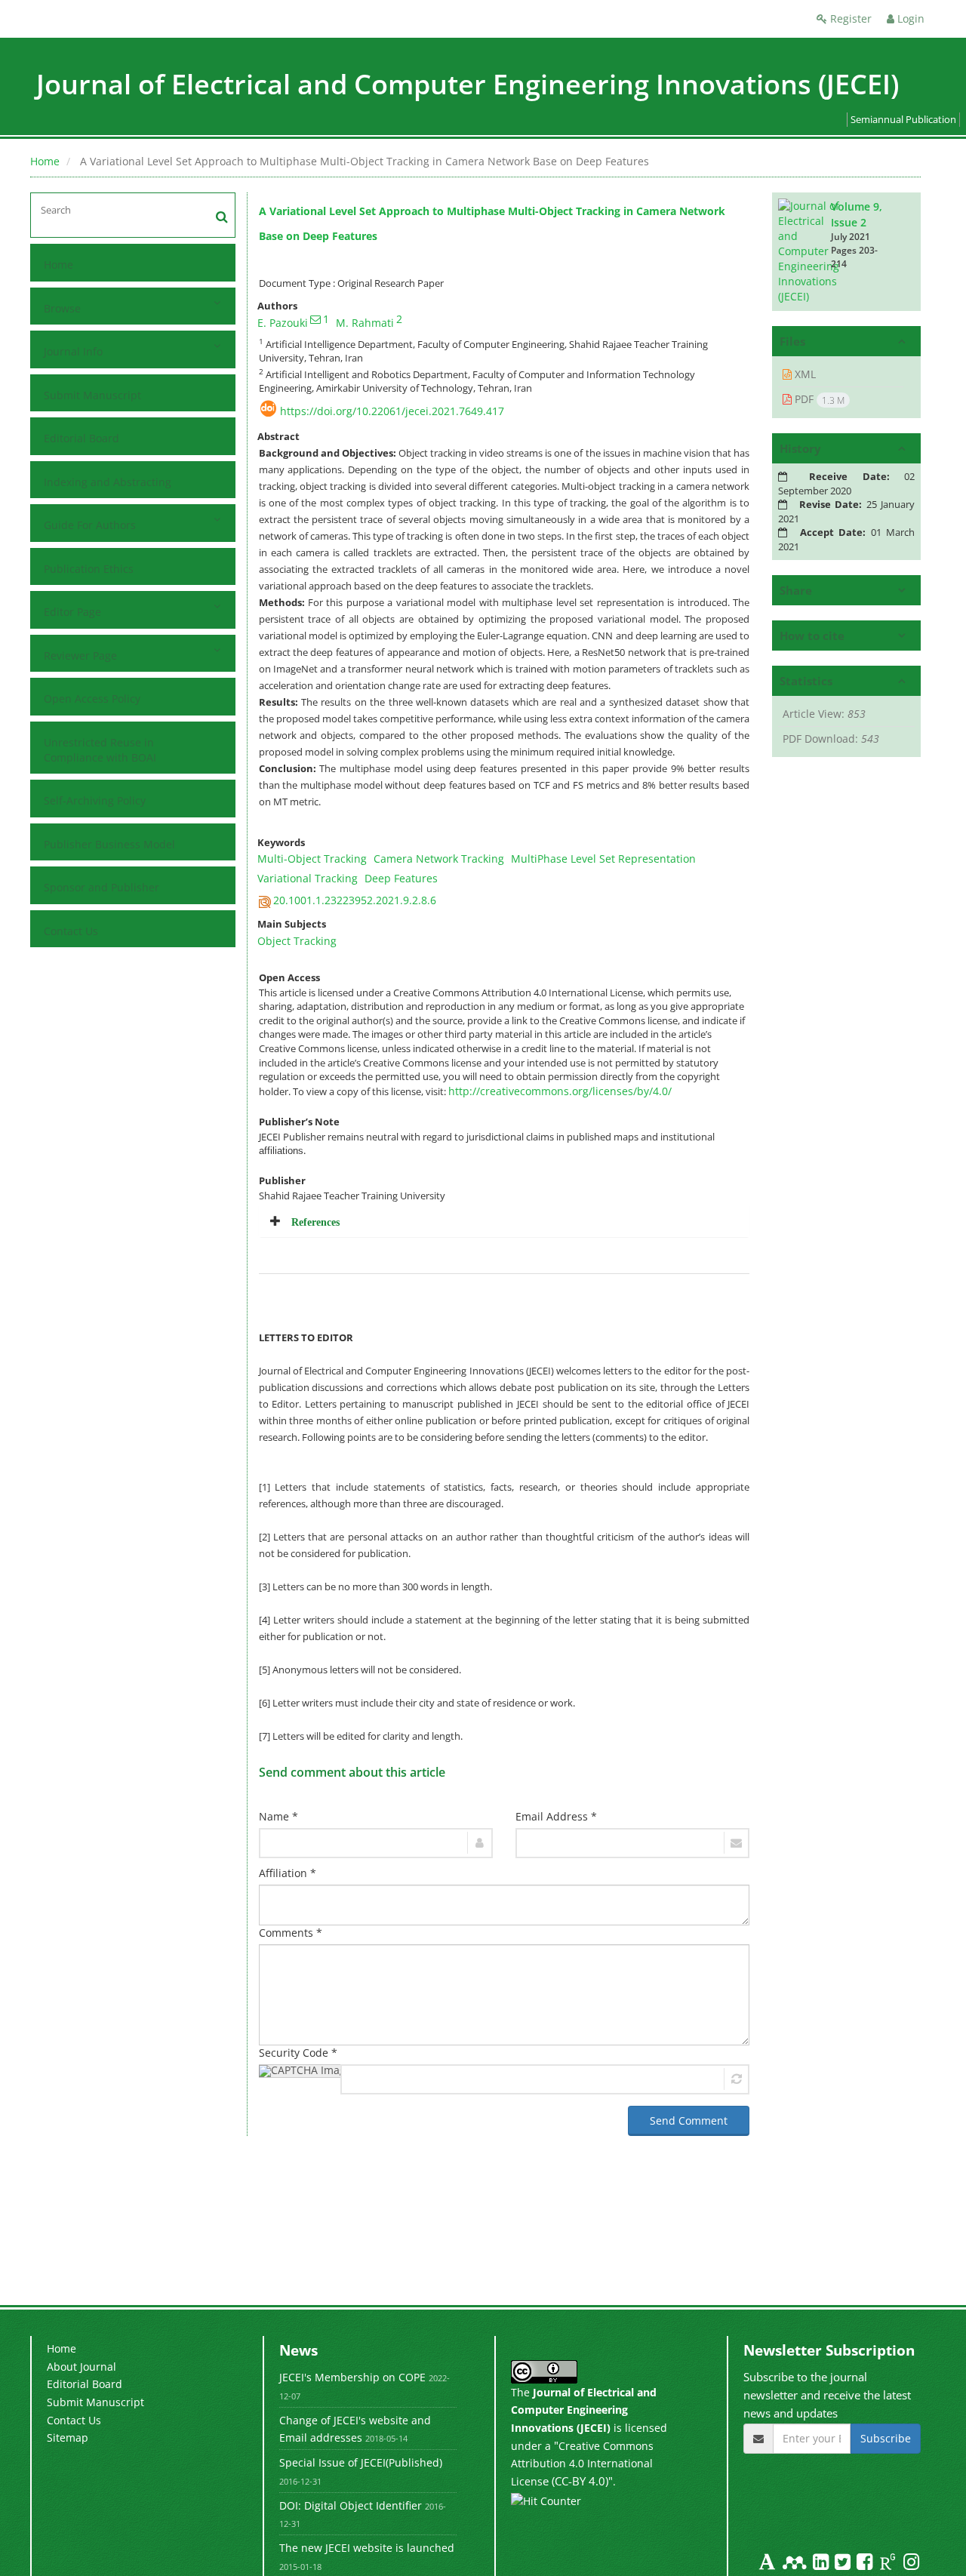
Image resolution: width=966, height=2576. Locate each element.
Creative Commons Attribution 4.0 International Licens (582, 2464)
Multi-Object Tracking (312, 859)
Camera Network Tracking (439, 859)
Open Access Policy (92, 699)
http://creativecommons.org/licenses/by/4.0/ (560, 1091)
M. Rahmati (365, 323)
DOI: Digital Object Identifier (351, 2505)
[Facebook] (866, 2564)
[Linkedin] (822, 2564)
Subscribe (886, 2438)
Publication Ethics (89, 569)
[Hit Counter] (546, 2500)
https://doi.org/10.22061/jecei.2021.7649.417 (392, 411)
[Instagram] (911, 2564)
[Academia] (769, 2564)
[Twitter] (844, 2564)
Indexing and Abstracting (108, 482)
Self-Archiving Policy (95, 800)
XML (804, 374)
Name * (278, 1816)
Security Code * (298, 2053)
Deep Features (401, 878)
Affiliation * (288, 1873)
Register (849, 18)
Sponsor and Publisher (102, 887)
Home (45, 161)
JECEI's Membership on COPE (352, 2377)
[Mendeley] (796, 2564)
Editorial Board (82, 438)
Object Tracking (297, 941)
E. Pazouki (283, 323)
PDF (818, 399)
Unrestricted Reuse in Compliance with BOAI (100, 750)
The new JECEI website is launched (367, 2548)
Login (909, 18)
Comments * (291, 1933)
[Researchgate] (889, 2564)
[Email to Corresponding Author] (315, 319)
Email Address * (556, 1816)
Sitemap (68, 2438)
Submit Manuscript (92, 395)
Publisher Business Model (109, 844)
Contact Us (71, 931)
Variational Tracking (308, 878)
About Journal (82, 2367)
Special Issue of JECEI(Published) (361, 2462)
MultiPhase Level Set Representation (603, 859)
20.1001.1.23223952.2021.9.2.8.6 (355, 900)
